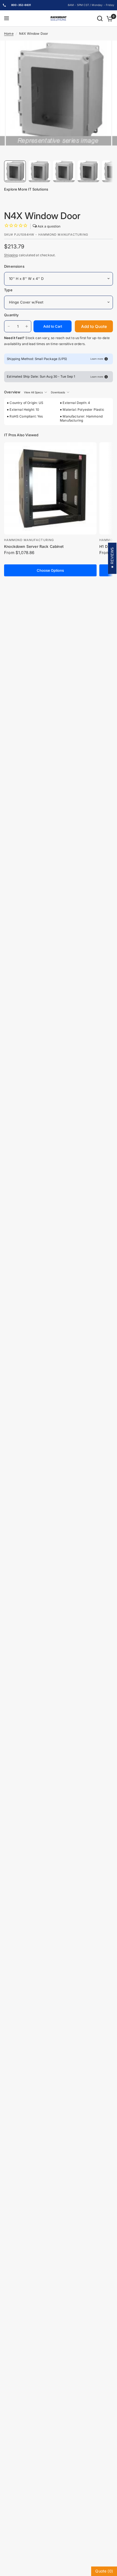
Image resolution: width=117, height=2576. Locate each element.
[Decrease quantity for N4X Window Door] (9, 326)
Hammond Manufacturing (29, 540)
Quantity (11, 315)
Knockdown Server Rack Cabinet (34, 546)
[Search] (100, 18)
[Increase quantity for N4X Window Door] (27, 326)
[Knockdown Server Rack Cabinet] (50, 488)
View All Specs (33, 392)
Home (9, 34)
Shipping (11, 255)
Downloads (58, 392)
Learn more (97, 359)
